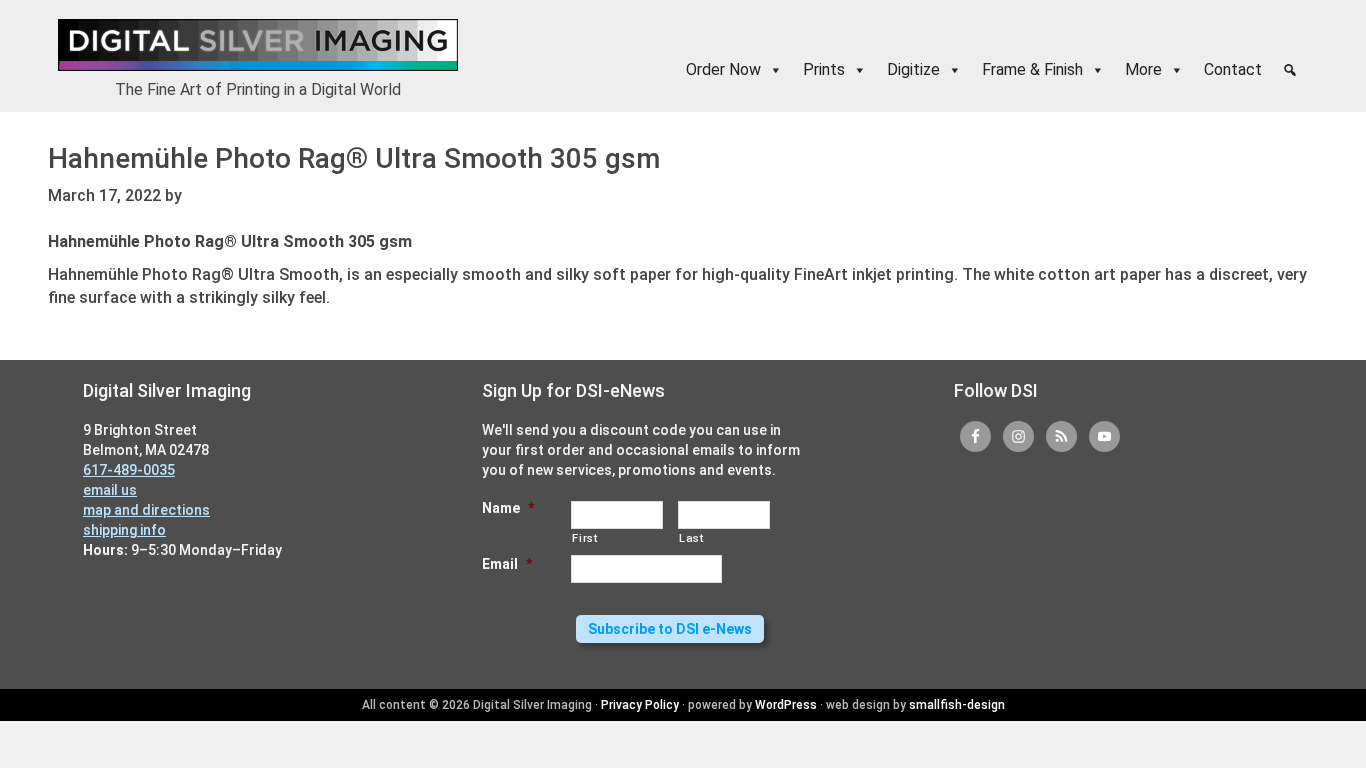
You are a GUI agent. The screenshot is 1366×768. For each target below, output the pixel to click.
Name (508, 508)
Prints (824, 69)
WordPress (786, 705)
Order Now (723, 69)
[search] (1290, 70)
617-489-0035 (129, 470)
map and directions (146, 510)
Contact (1233, 69)
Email (507, 564)
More (1143, 69)
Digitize (913, 69)
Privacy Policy (640, 705)
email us (110, 490)
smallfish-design (957, 705)
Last (691, 538)
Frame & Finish (1032, 69)
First (584, 538)
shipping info (124, 530)
